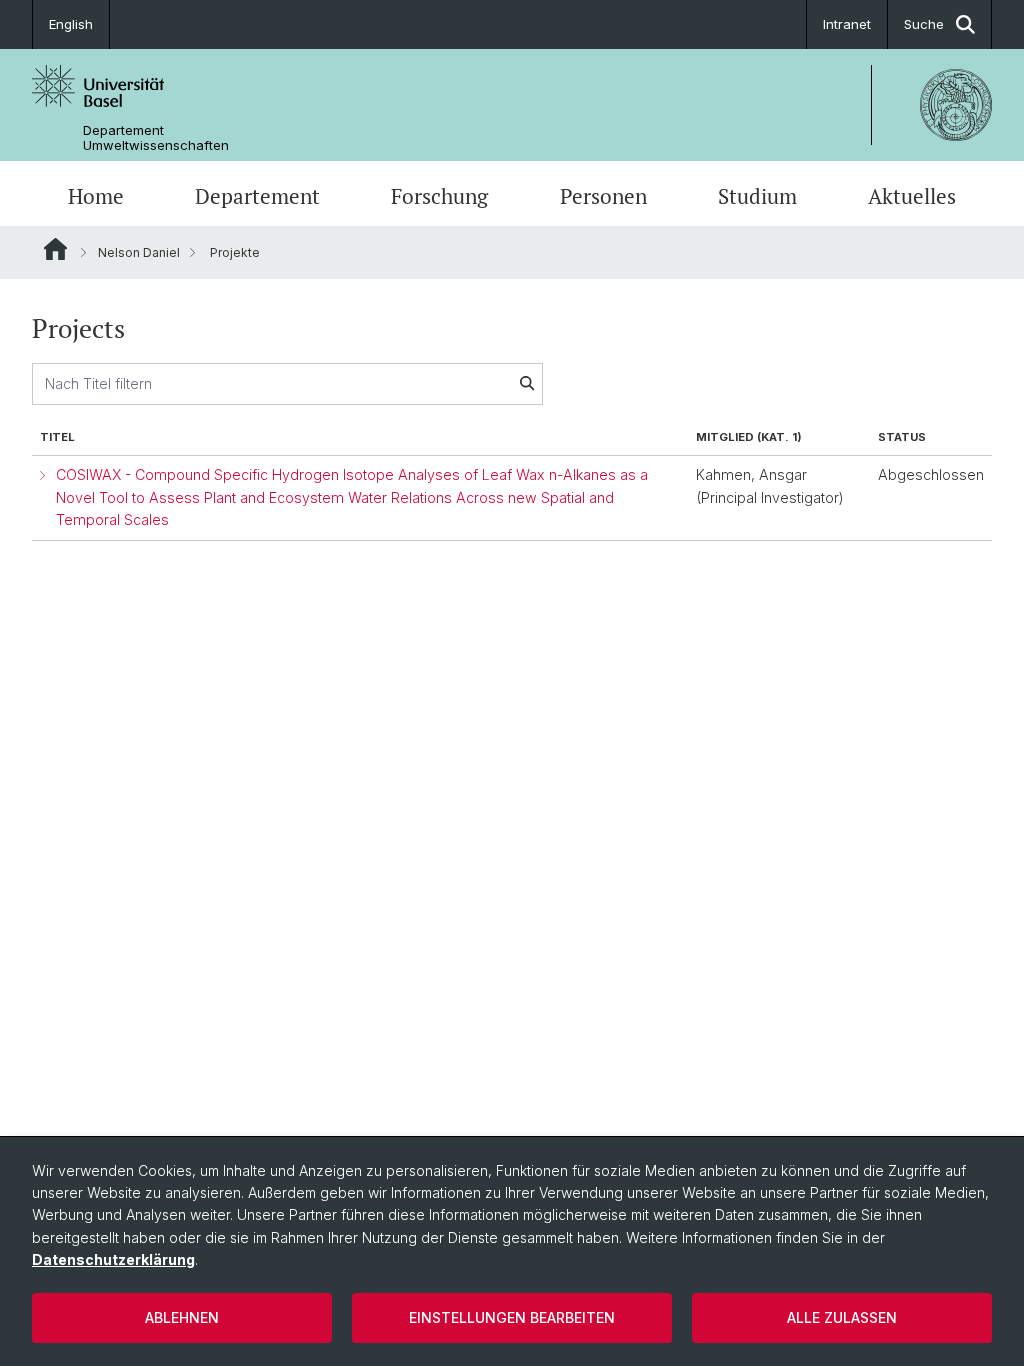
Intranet (847, 24)
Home (96, 196)
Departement (257, 196)
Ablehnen (182, 1317)
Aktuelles (912, 196)
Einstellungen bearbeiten (512, 1317)
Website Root (55, 249)
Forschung (439, 196)
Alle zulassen (842, 1317)
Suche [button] (924, 24)
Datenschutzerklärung (113, 1259)
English (71, 24)
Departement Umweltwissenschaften (156, 138)
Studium (757, 196)
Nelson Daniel (139, 252)
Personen (603, 196)
